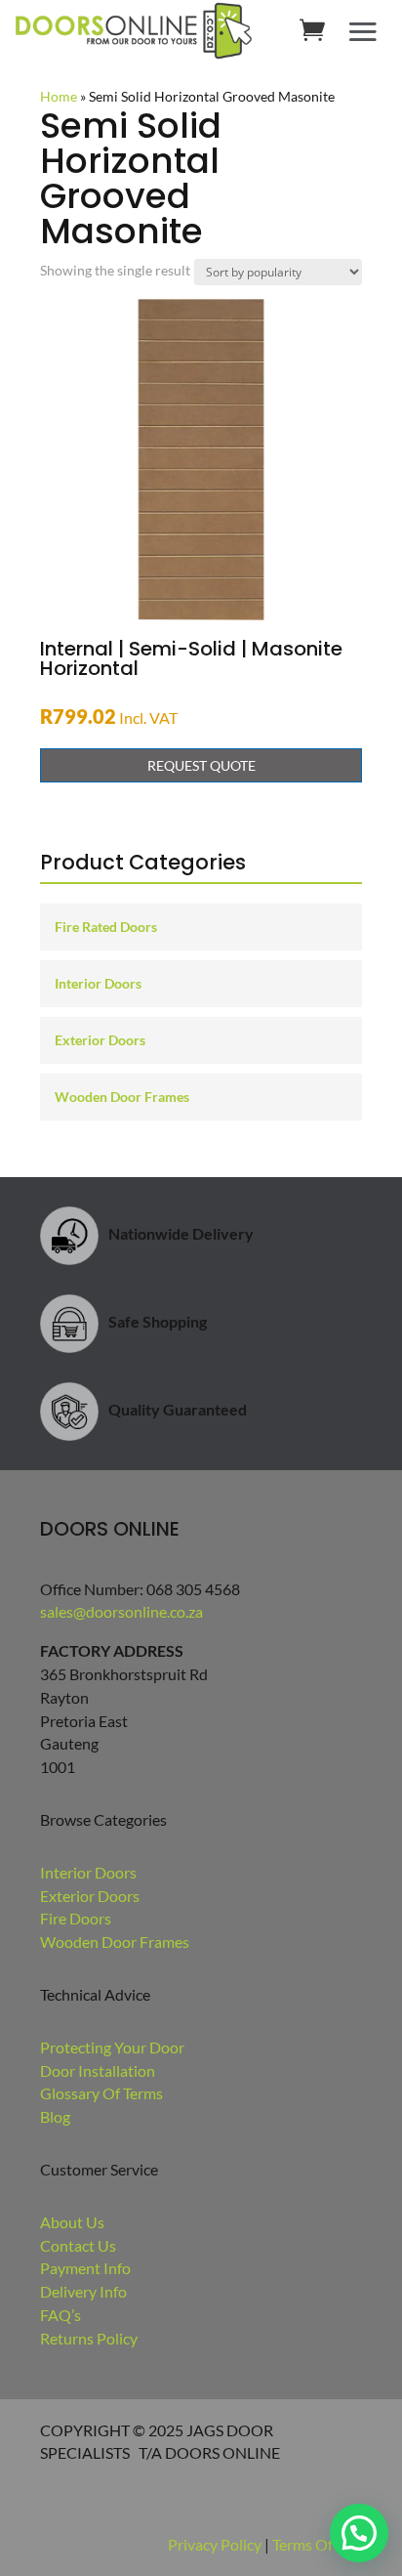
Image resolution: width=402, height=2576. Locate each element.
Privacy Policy (215, 2544)
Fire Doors (76, 1918)
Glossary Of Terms (101, 2093)
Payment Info (85, 2268)
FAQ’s (60, 2315)
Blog (55, 2116)
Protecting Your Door (112, 2047)
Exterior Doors (100, 1040)
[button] (359, 2533)
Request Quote (201, 765)
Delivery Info (83, 2291)
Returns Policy (89, 2338)
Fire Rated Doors (106, 927)
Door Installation (98, 2070)
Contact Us (78, 2245)
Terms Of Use (317, 2544)
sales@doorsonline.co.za (121, 1611)
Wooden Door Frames (122, 1097)
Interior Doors (98, 983)
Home (59, 96)
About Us (72, 2222)
